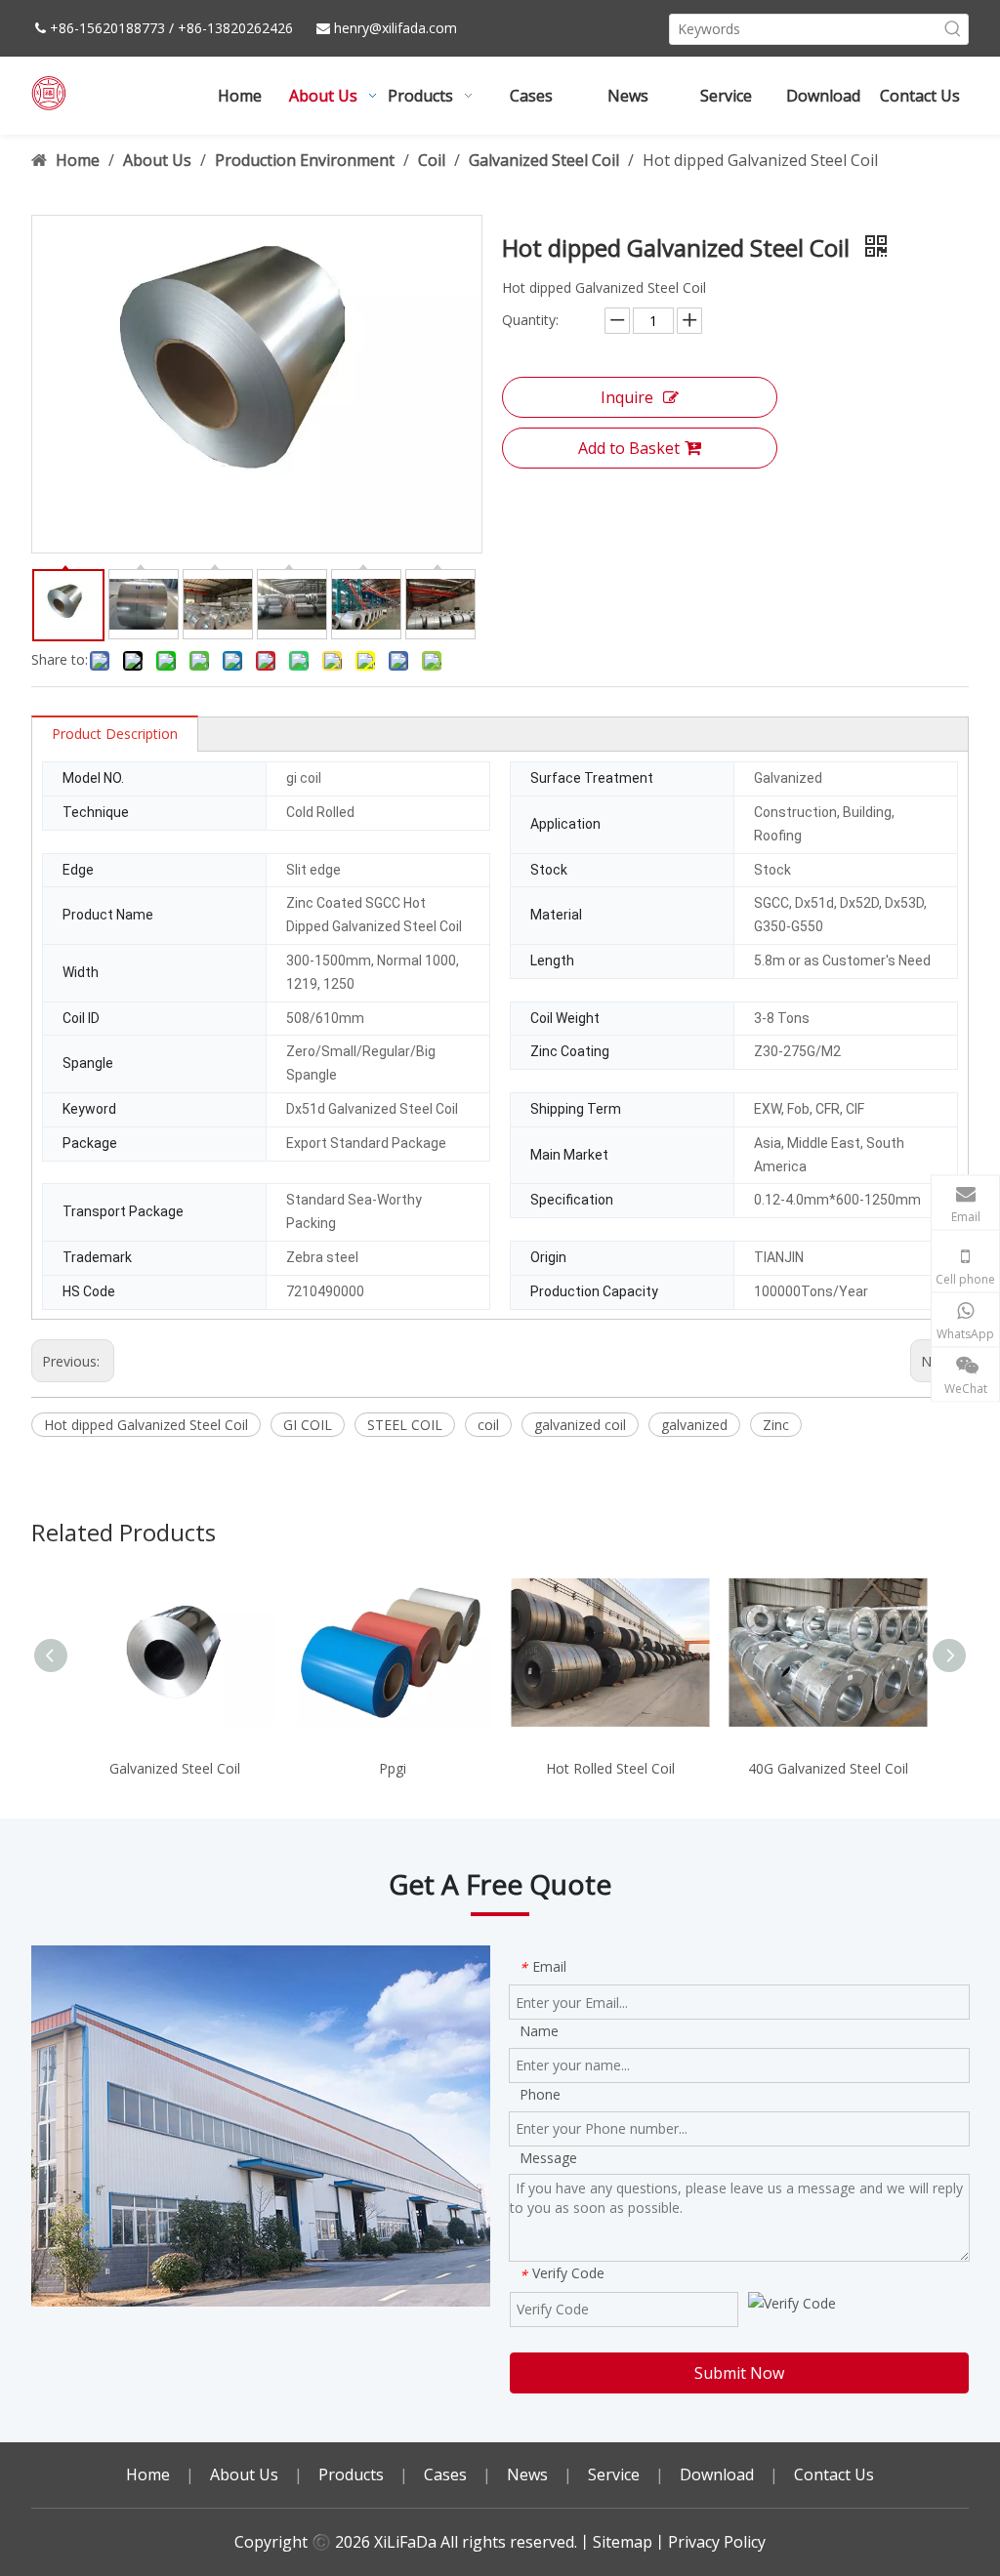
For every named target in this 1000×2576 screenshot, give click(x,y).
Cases (445, 2474)
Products (351, 2474)
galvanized (694, 1425)
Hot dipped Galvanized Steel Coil (146, 1425)
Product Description (115, 734)
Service (614, 2474)
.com (441, 28)
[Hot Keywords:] (953, 29)
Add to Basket (629, 448)
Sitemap (623, 2542)
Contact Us (834, 2474)
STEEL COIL (405, 1425)
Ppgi (393, 1768)
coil (488, 1425)
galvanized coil (580, 1425)
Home (148, 2474)
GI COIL (308, 1425)
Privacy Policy (717, 2542)
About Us (244, 2474)
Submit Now (739, 2373)
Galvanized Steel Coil (175, 1768)
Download (717, 2474)
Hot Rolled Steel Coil (610, 1768)
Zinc (776, 1425)
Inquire (627, 397)
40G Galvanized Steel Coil (828, 1768)
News (527, 2474)
